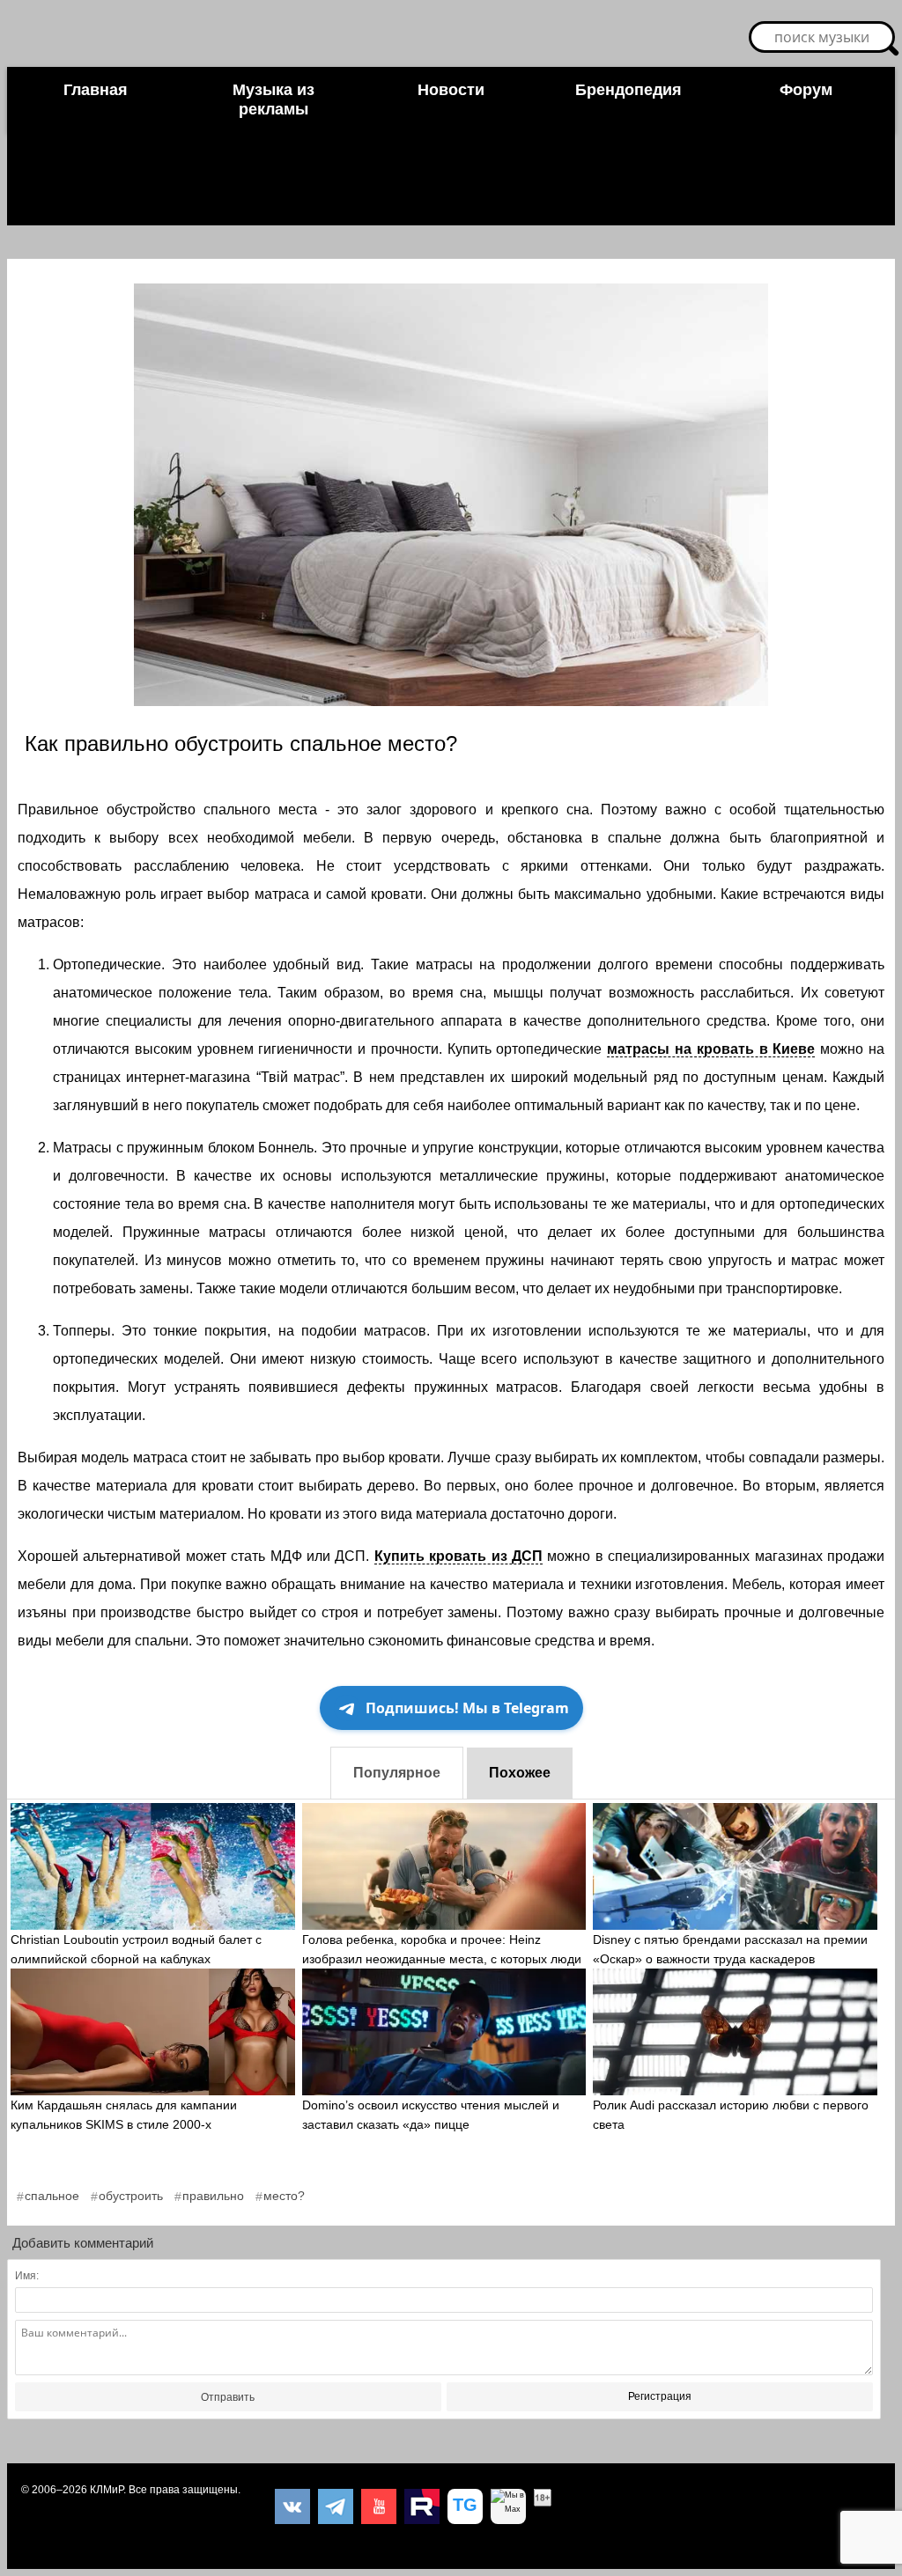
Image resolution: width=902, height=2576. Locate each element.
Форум (806, 90)
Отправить (228, 2397)
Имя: (27, 2276)
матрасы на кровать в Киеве (711, 1049)
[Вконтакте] (292, 2506)
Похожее (520, 1773)
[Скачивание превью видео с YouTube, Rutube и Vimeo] (465, 2506)
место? (284, 2196)
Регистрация (660, 2396)
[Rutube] (422, 2506)
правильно (213, 2196)
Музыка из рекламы (274, 99)
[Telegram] (336, 2506)
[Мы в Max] (508, 2506)
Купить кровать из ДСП (458, 1556)
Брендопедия (628, 90)
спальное (52, 2196)
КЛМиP (107, 2490)
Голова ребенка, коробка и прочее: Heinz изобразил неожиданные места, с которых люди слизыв (442, 1959)
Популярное (397, 1773)
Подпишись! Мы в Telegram (467, 1708)
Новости (451, 90)
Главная (96, 90)
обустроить (131, 2196)
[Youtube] (379, 2506)
